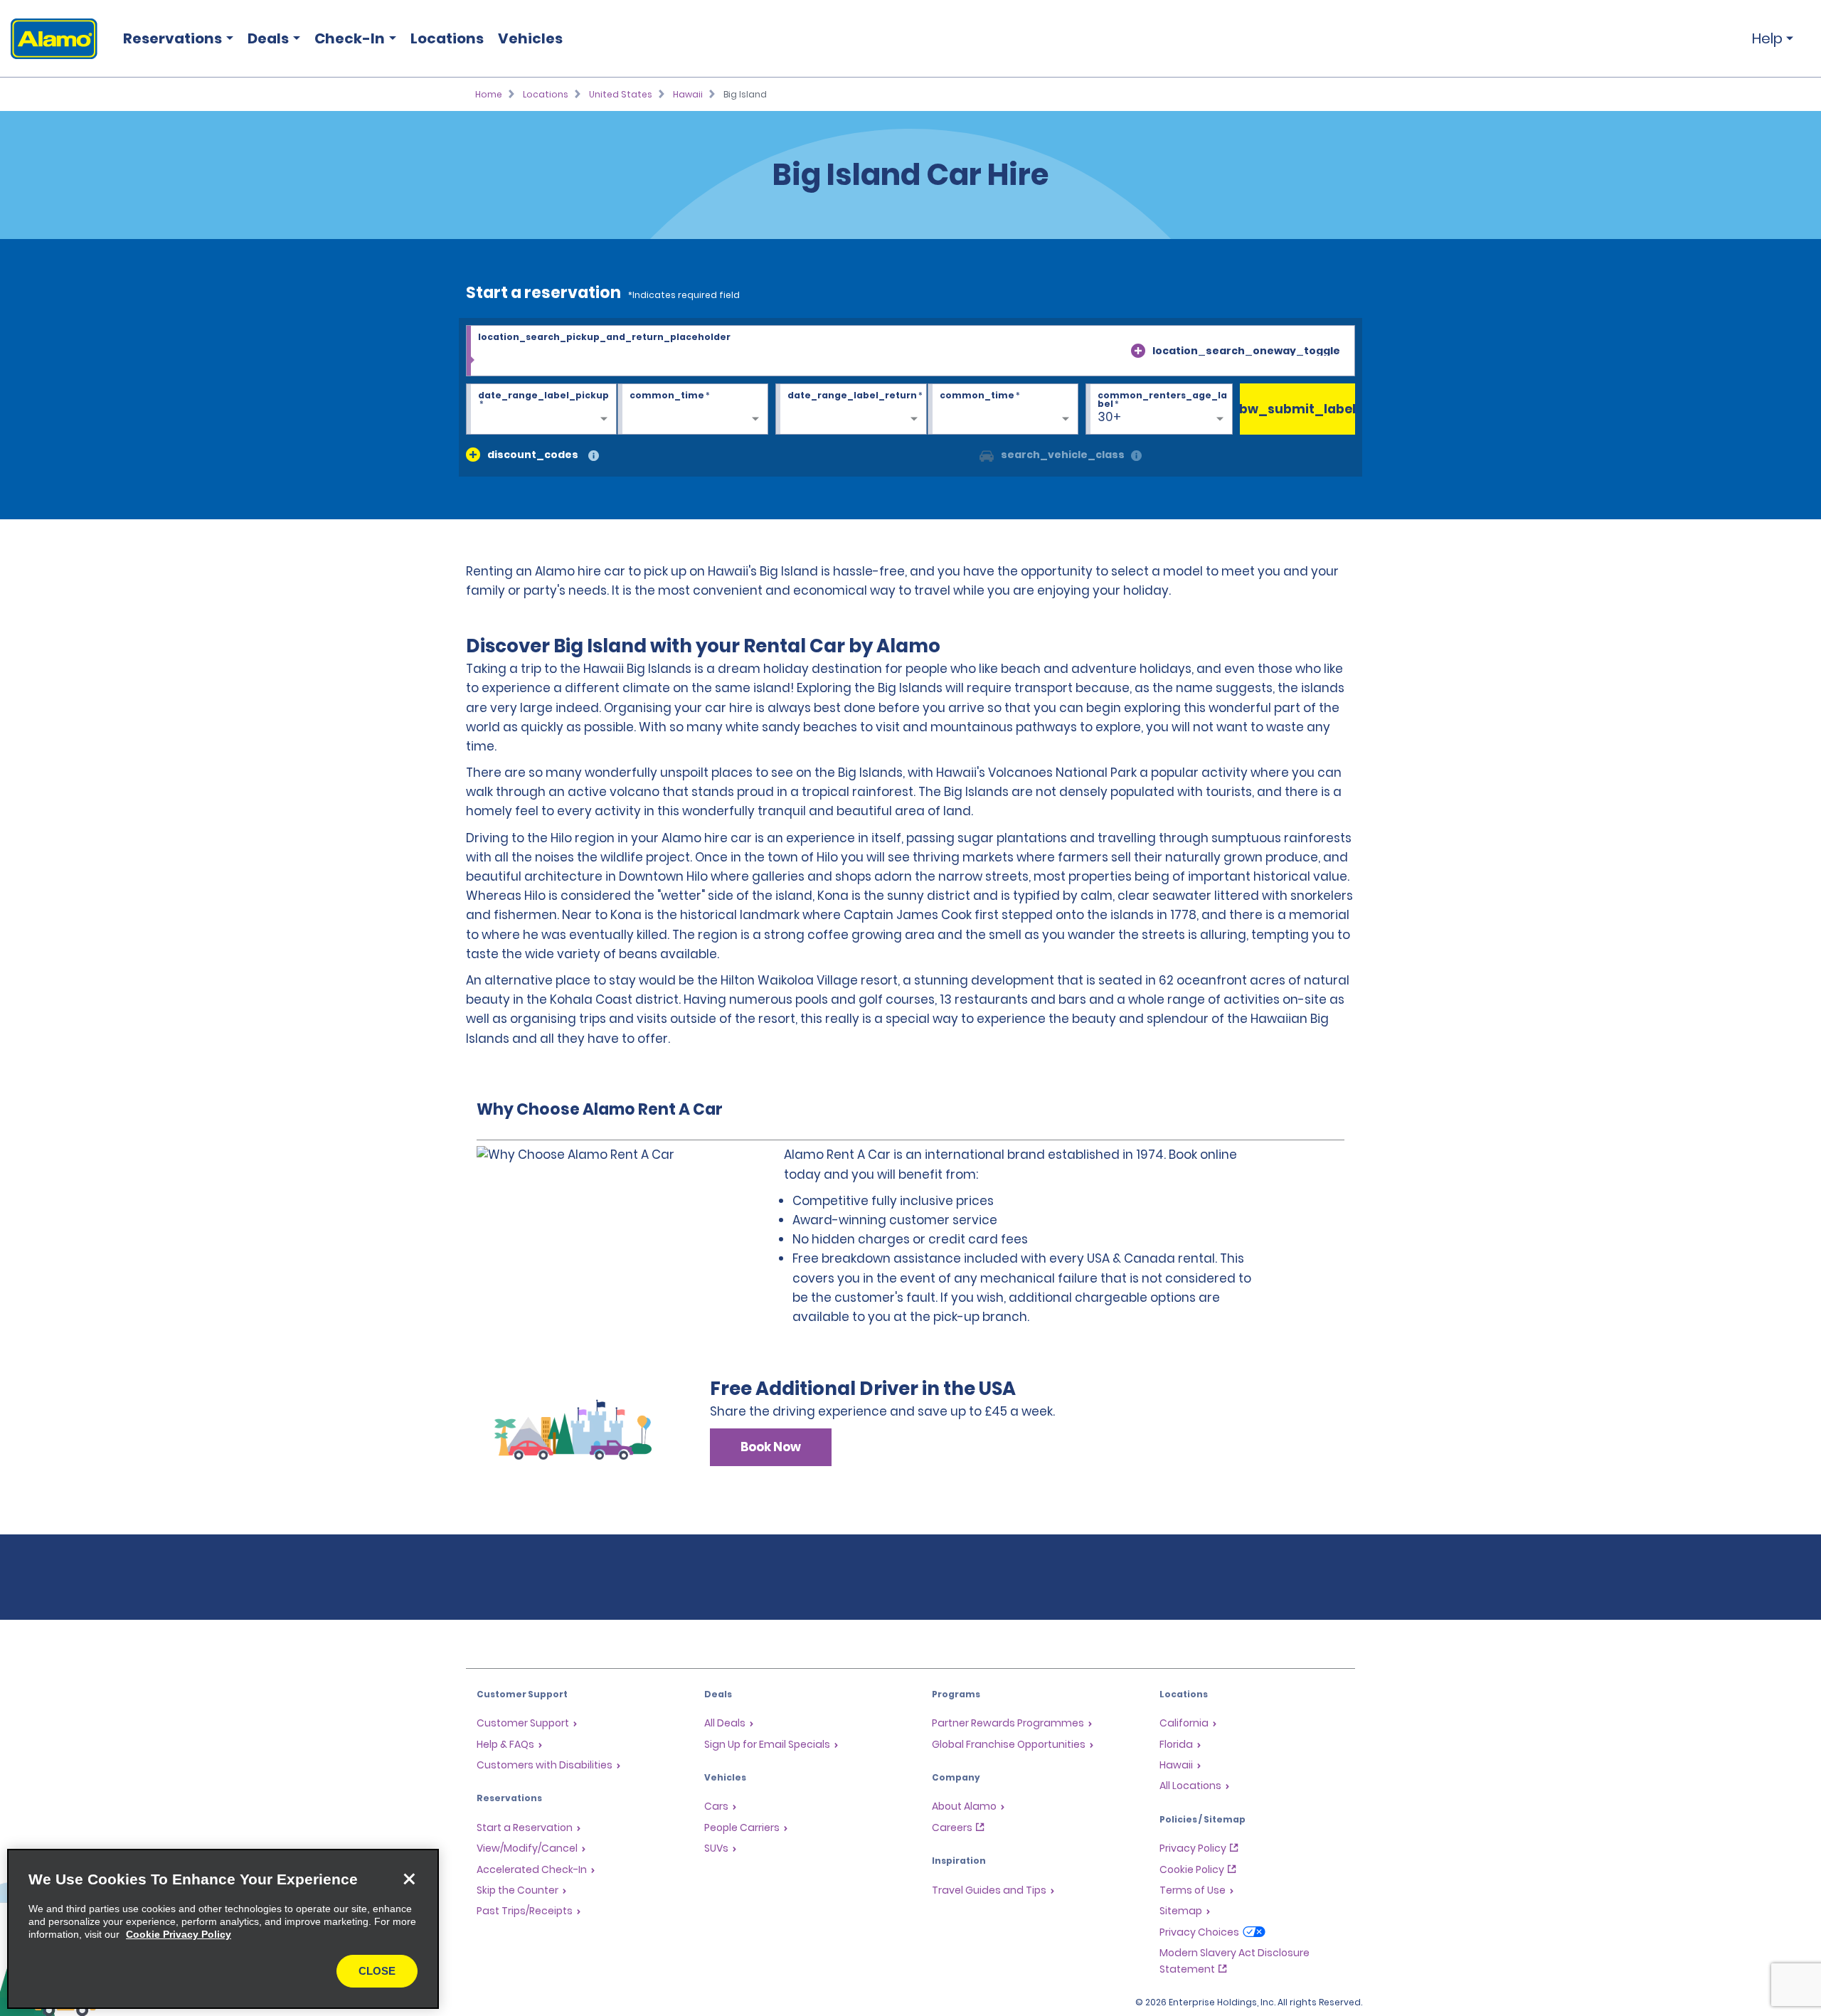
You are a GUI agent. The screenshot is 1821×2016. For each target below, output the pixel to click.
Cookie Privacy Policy (179, 1934)
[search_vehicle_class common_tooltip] (1136, 456)
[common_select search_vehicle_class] (987, 455)
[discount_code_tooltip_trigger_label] (594, 456)
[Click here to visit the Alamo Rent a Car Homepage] (49, 39)
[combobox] (910, 351)
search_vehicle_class (1063, 455)
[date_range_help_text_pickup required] (541, 410)
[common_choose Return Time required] (1003, 410)
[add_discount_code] (473, 455)
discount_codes (533, 455)
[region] (223, 1929)
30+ (1109, 417)
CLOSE (377, 1971)
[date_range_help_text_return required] (851, 410)
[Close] (409, 1879)
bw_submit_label (1298, 409)
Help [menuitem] (1767, 38)
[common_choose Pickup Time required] (693, 410)
